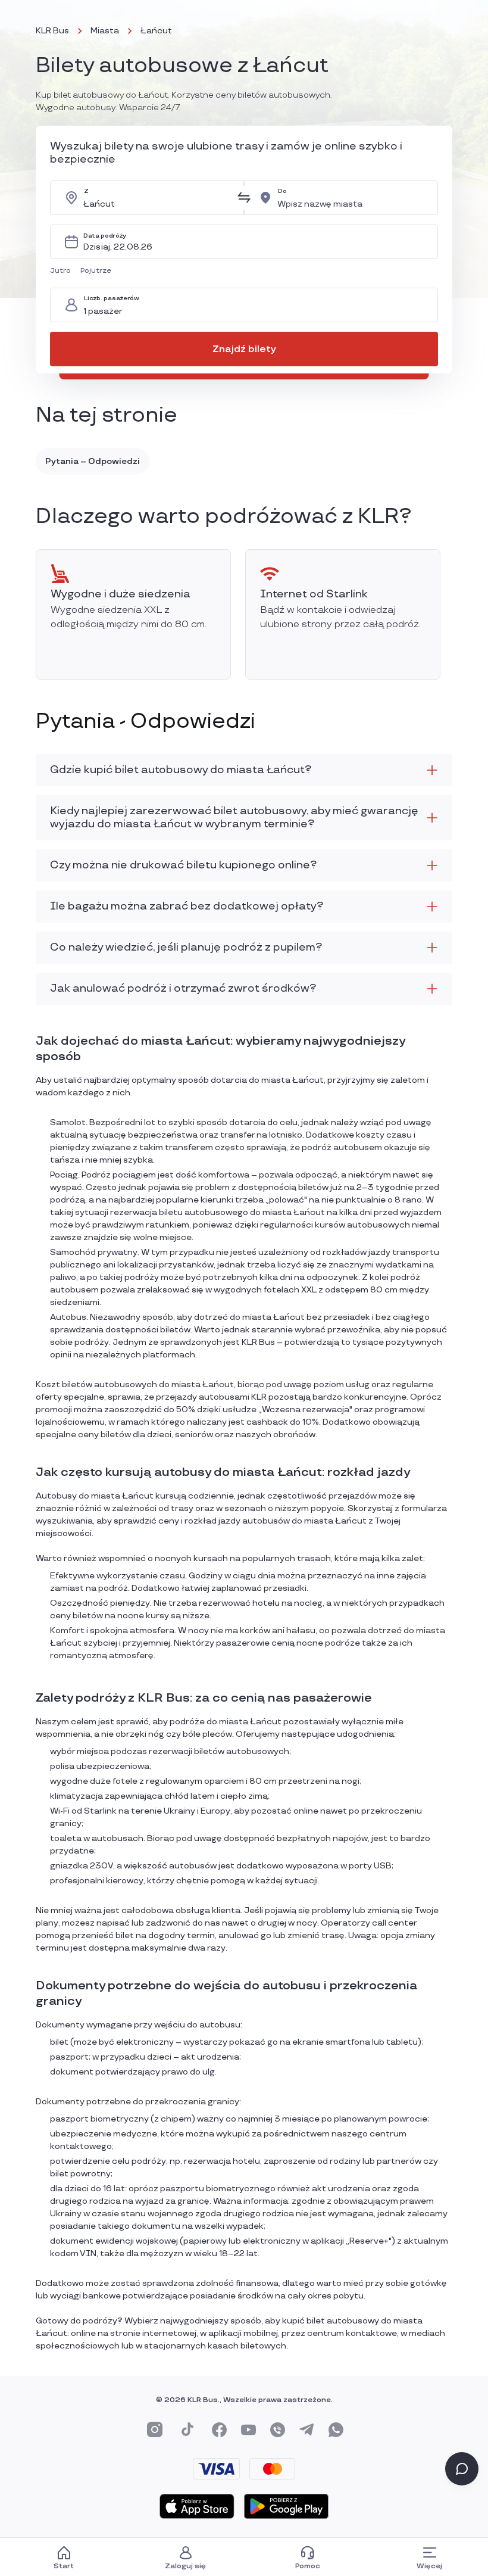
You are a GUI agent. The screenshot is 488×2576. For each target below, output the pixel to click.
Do (282, 191)
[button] (63, 271)
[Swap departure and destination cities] (244, 198)
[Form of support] (462, 2469)
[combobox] (157, 198)
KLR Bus (52, 31)
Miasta (105, 31)
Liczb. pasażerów (112, 299)
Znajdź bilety (244, 349)
